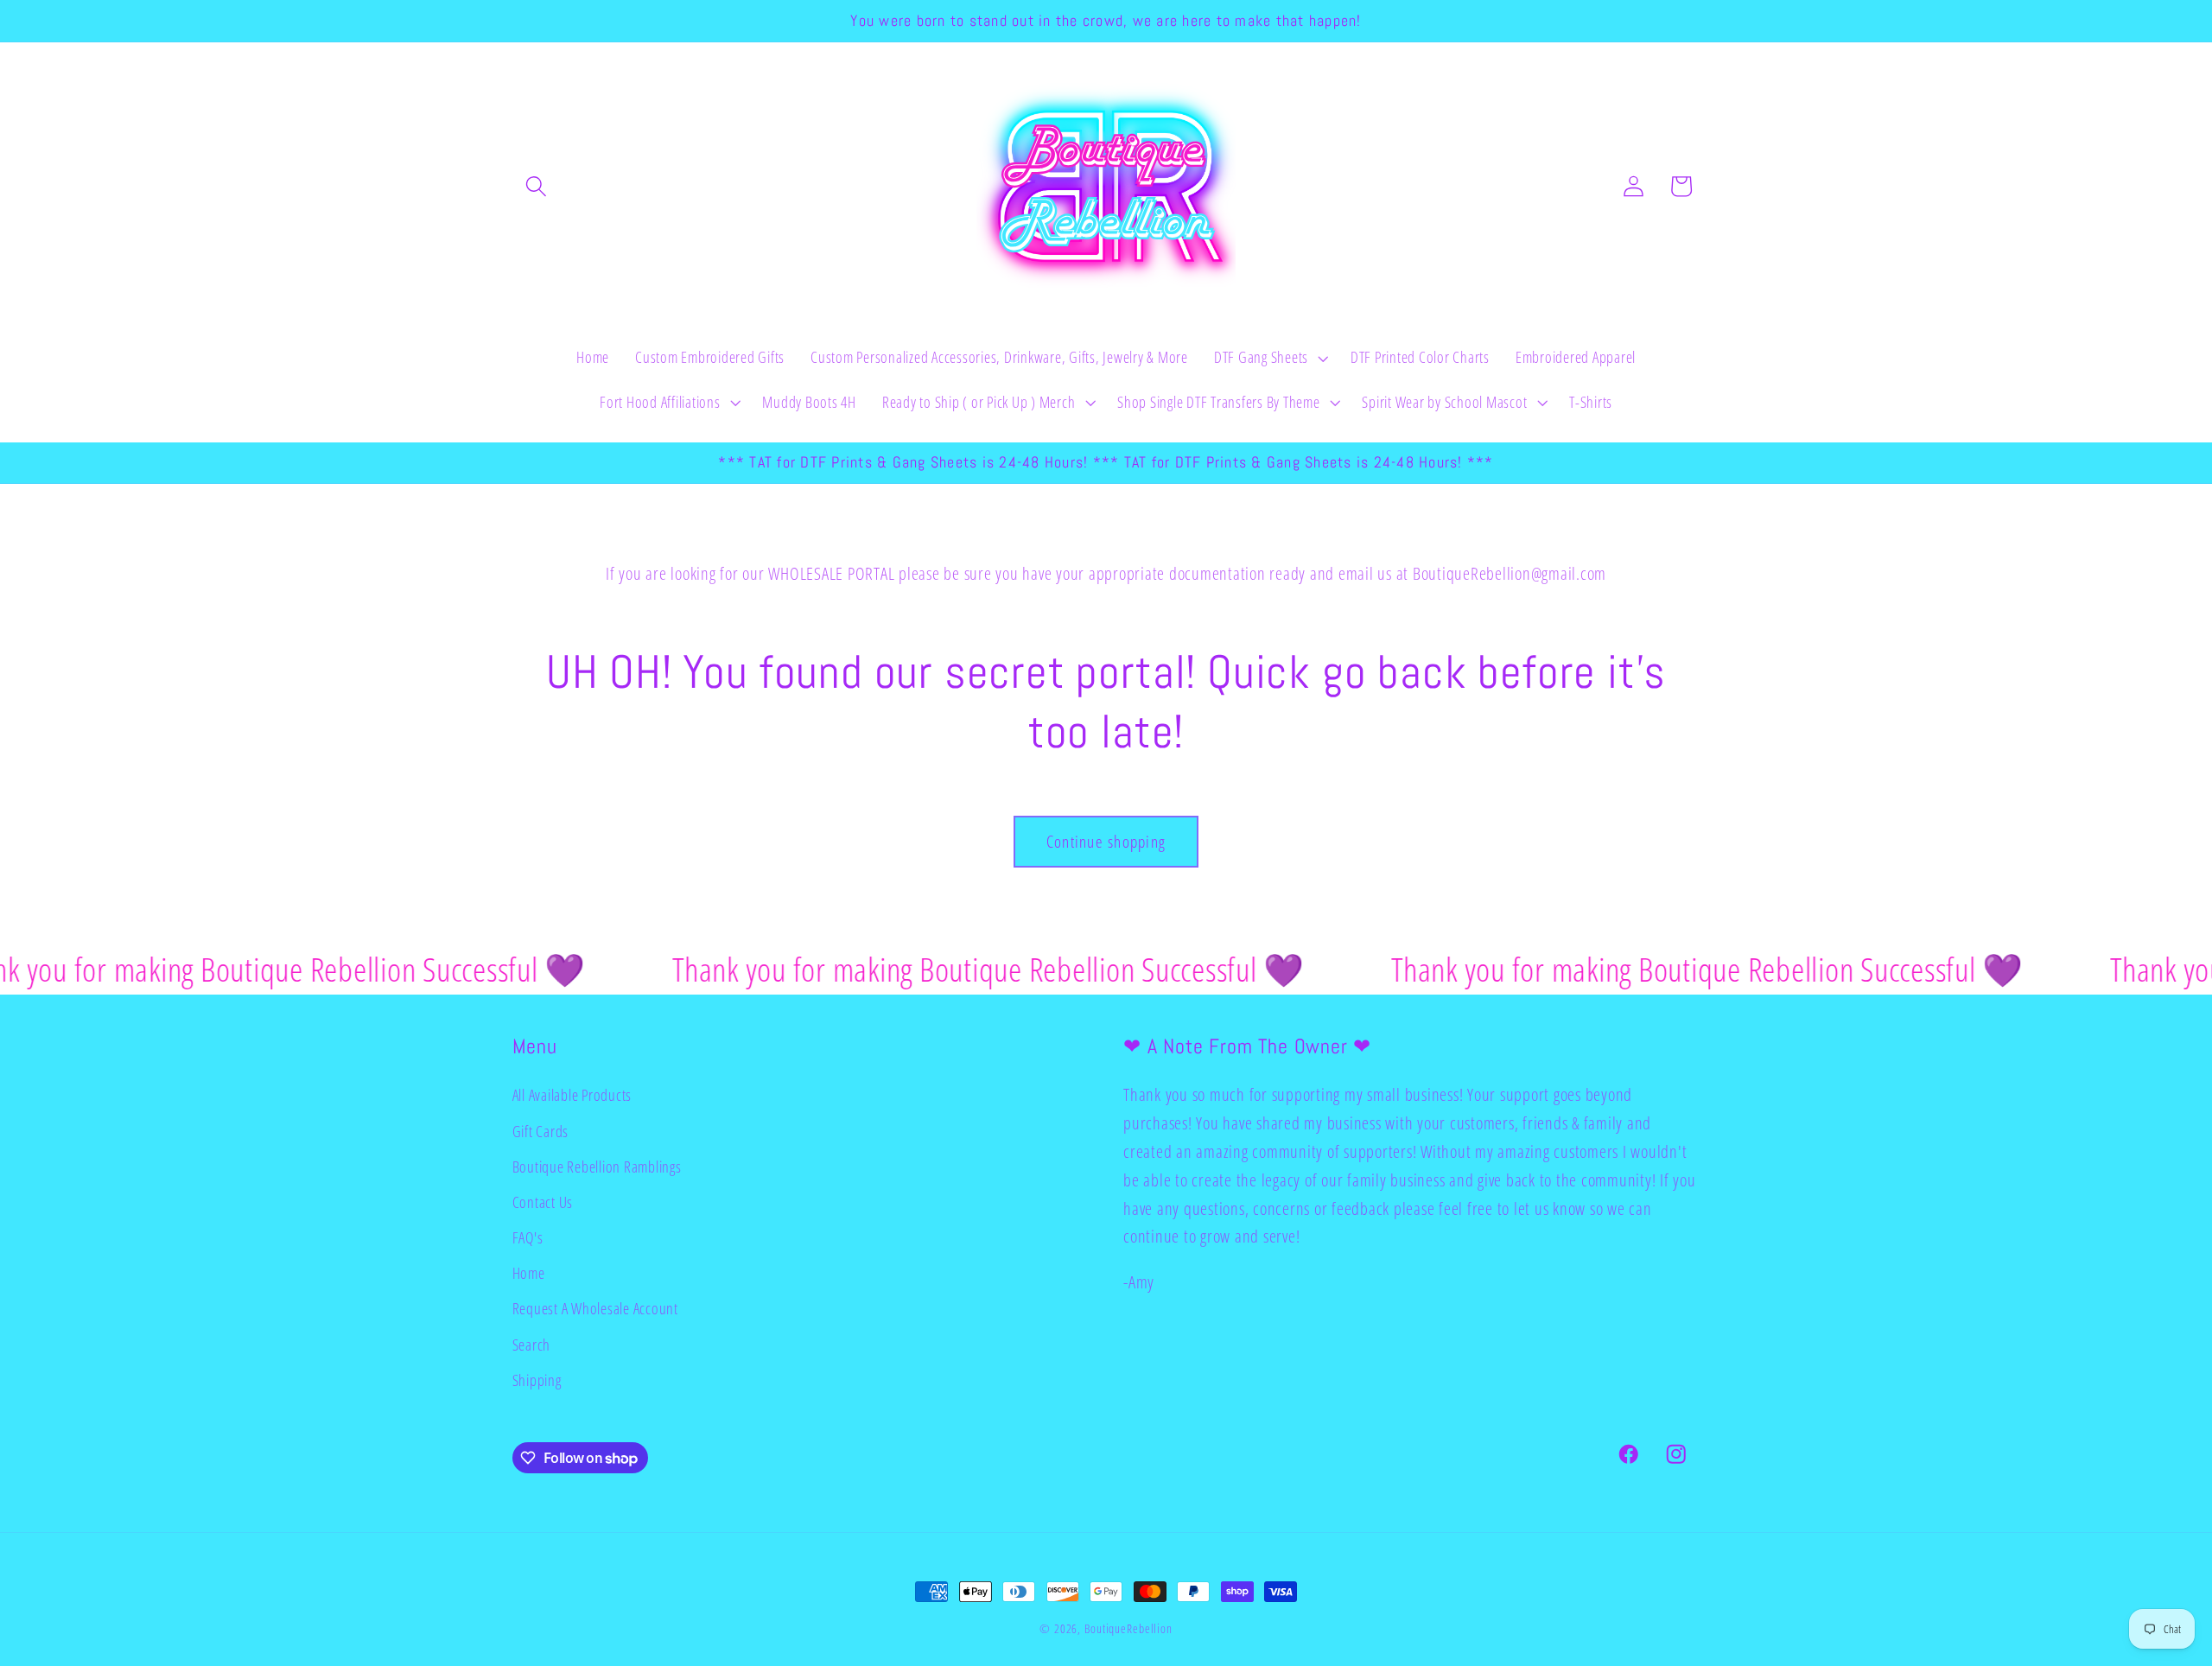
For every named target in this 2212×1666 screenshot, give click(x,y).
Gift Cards (541, 1131)
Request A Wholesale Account (595, 1308)
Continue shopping (1106, 841)
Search (532, 1345)
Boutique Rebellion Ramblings (597, 1167)
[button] (536, 186)
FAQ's (528, 1237)
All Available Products (572, 1095)
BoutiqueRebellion (1128, 1628)
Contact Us (543, 1202)
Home (529, 1273)
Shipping (537, 1380)
